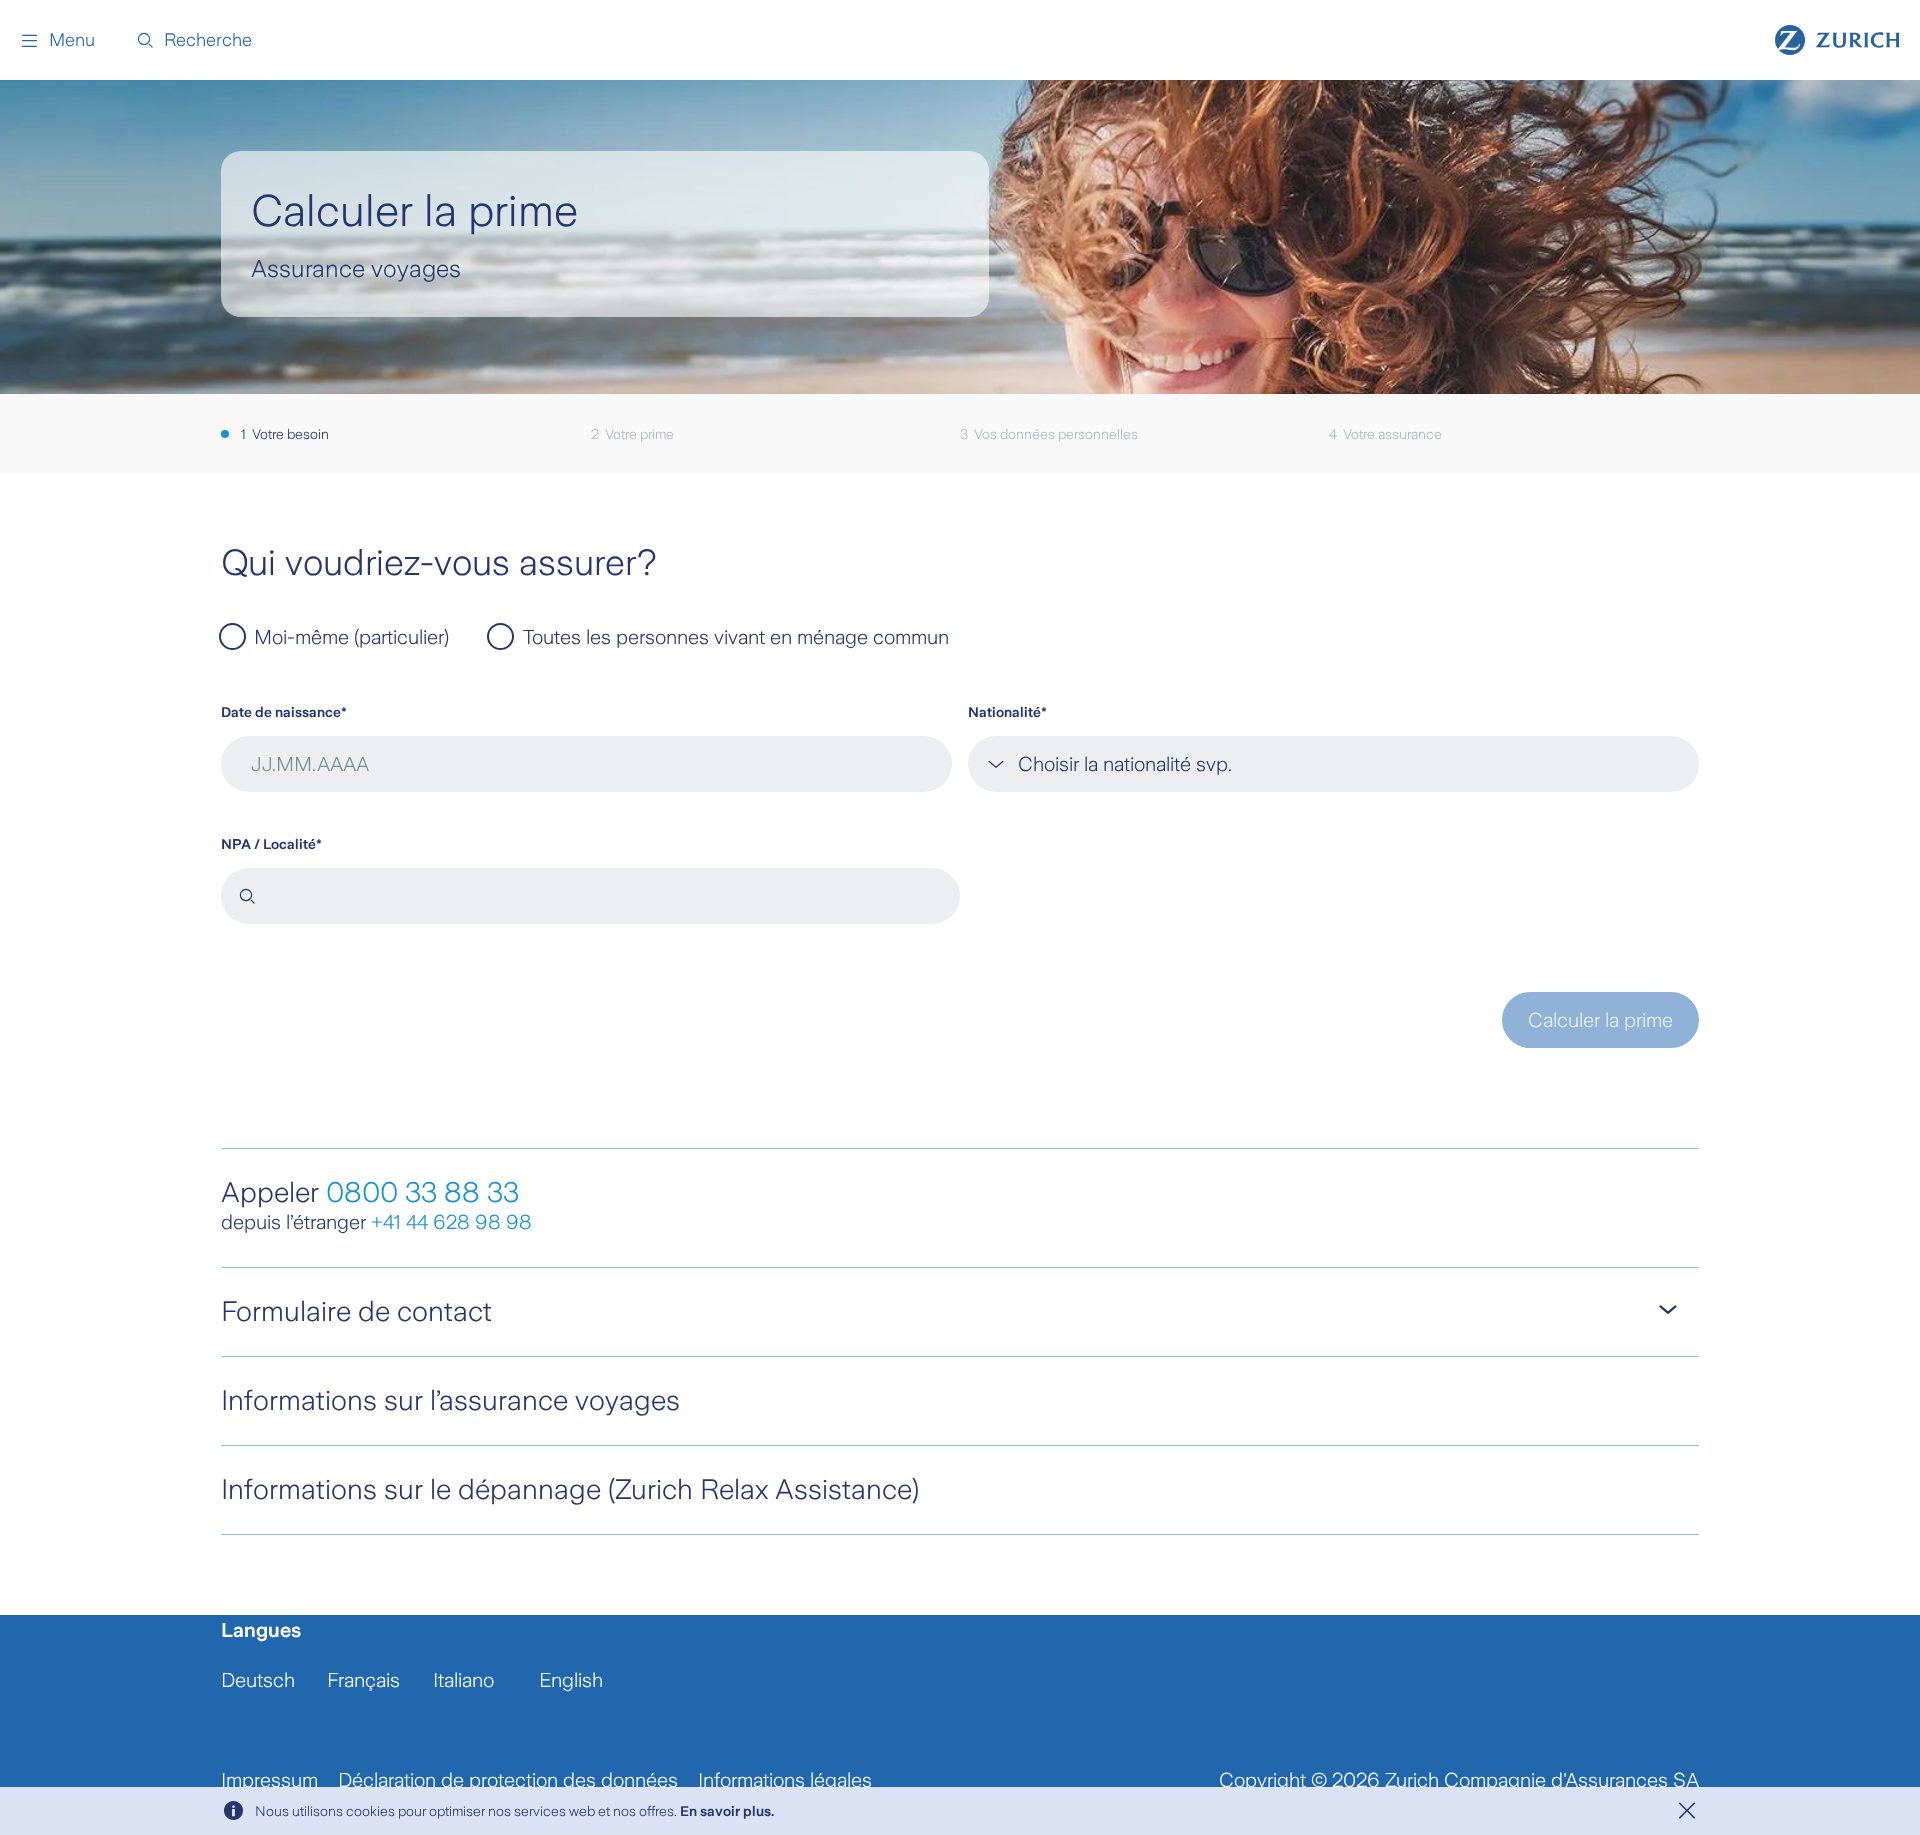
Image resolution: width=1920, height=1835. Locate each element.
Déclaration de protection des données (508, 1780)
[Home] (1837, 40)
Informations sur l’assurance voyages (450, 1400)
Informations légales (785, 1780)
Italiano (463, 1680)
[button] (57, 40)
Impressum (269, 1780)
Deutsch (258, 1680)
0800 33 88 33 (422, 1192)
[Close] (1687, 1811)
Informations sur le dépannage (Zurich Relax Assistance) (570, 1489)
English (571, 1680)
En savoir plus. (727, 1811)
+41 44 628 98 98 (451, 1222)
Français (363, 1680)
